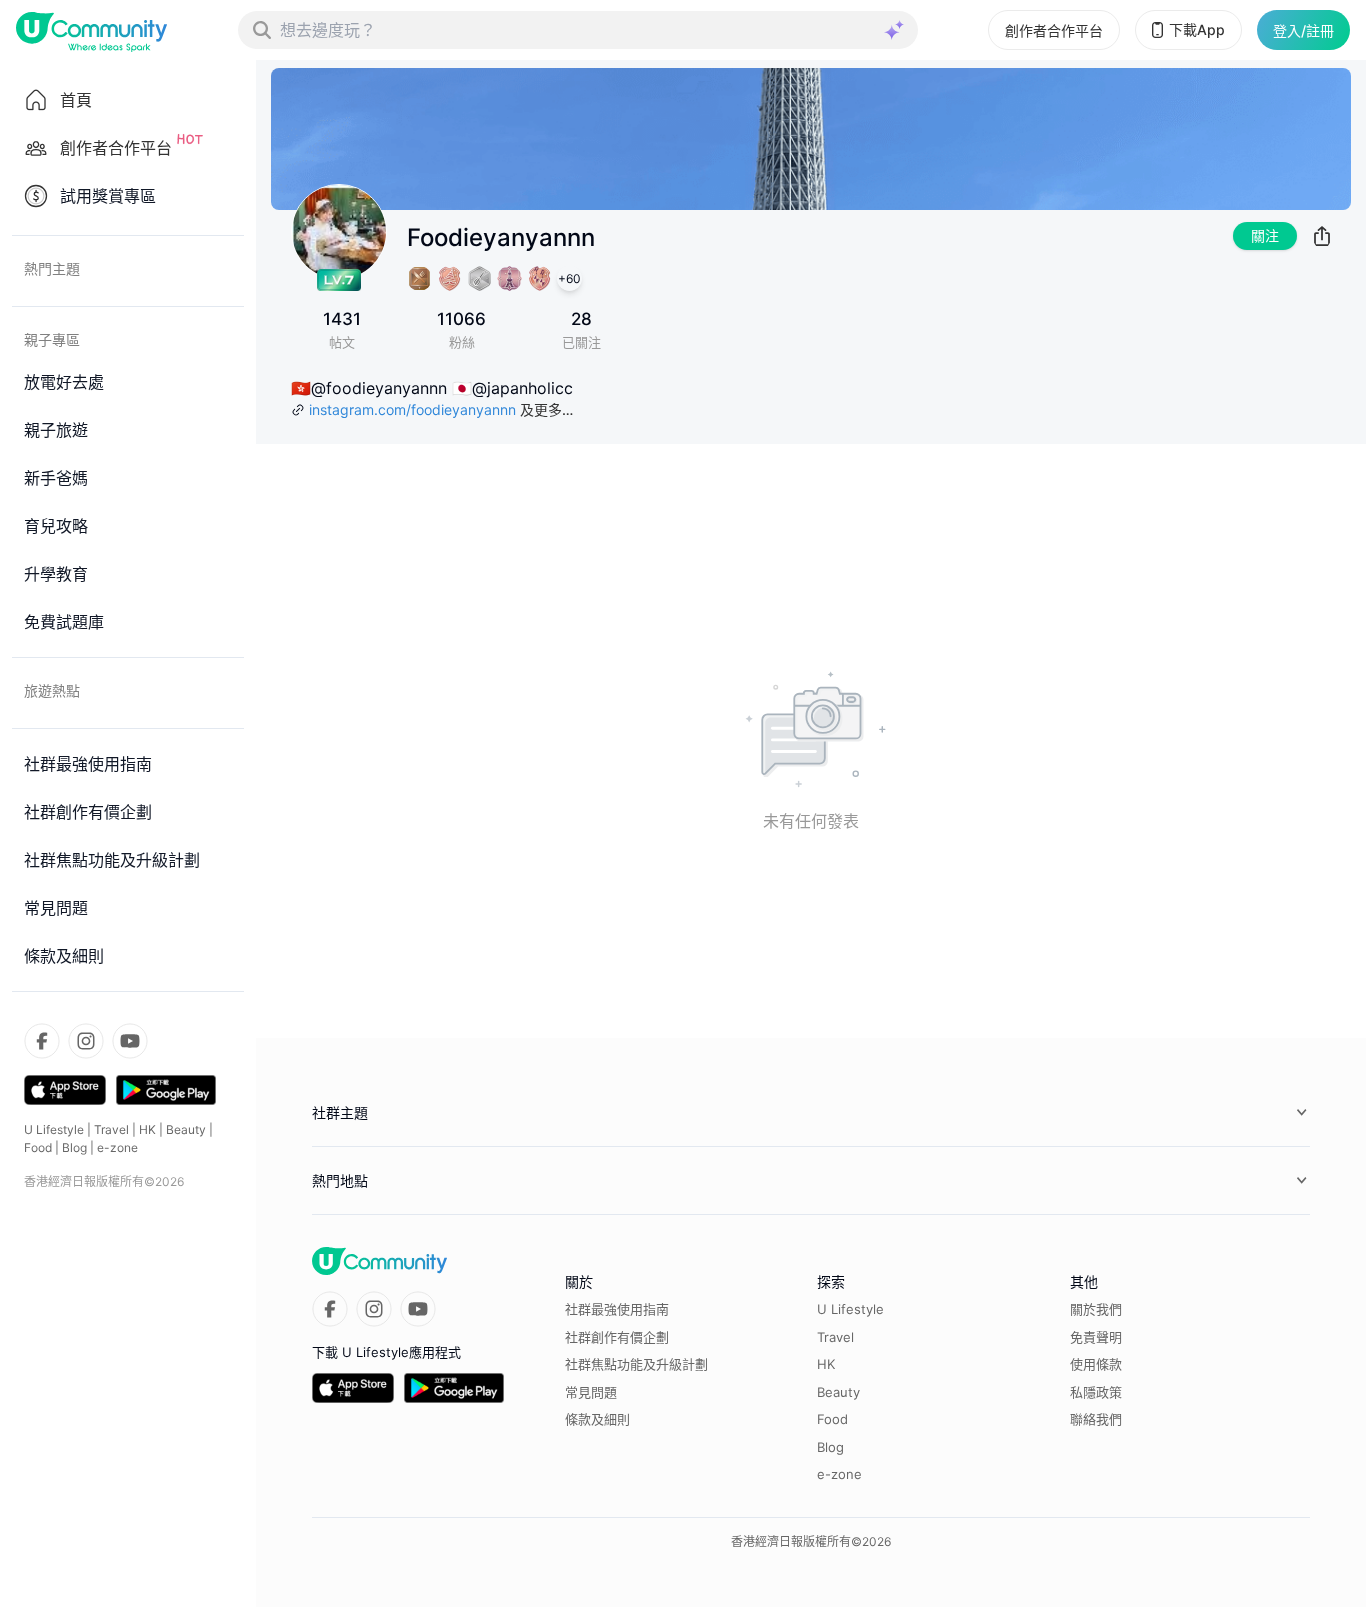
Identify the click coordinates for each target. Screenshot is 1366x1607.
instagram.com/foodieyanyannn (412, 409)
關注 (1265, 235)
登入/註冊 (1303, 30)
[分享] (1322, 236)
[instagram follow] (86, 1041)
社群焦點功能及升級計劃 (636, 1364)
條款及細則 (597, 1419)
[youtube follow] (130, 1041)
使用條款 (1096, 1364)
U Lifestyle (54, 1129)
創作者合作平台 (1054, 30)
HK (147, 1129)
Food (38, 1147)
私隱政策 (1096, 1392)
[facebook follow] (42, 1041)
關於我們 (1096, 1309)
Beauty (186, 1129)
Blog (74, 1147)
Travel (111, 1129)
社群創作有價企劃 (617, 1337)
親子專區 (52, 339)
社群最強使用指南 (617, 1309)
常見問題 (591, 1392)
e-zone (117, 1147)
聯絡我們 (1096, 1419)
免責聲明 (1096, 1337)
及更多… (546, 409)
